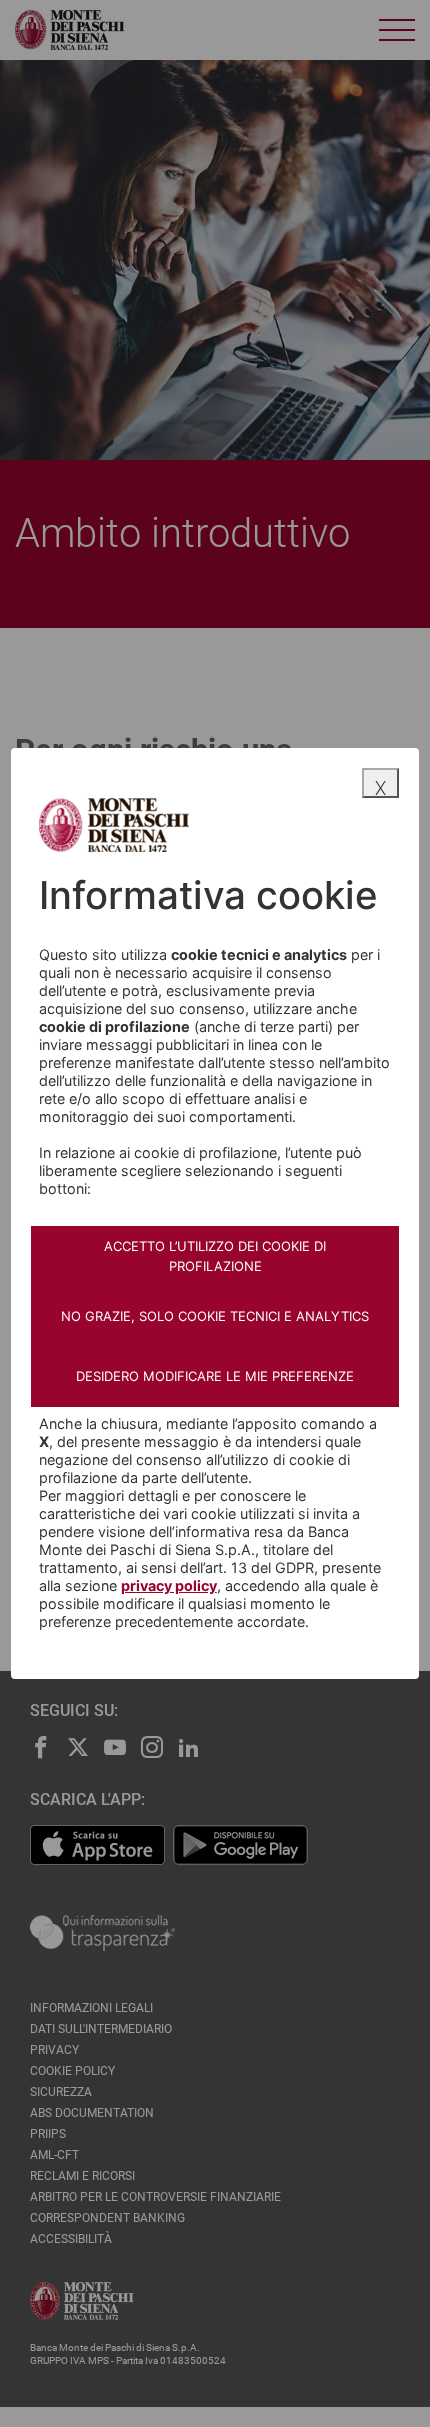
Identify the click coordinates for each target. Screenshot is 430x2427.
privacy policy (169, 1585)
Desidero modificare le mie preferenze (215, 1376)
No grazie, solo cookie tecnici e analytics (215, 1316)
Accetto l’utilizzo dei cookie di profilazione (215, 1256)
